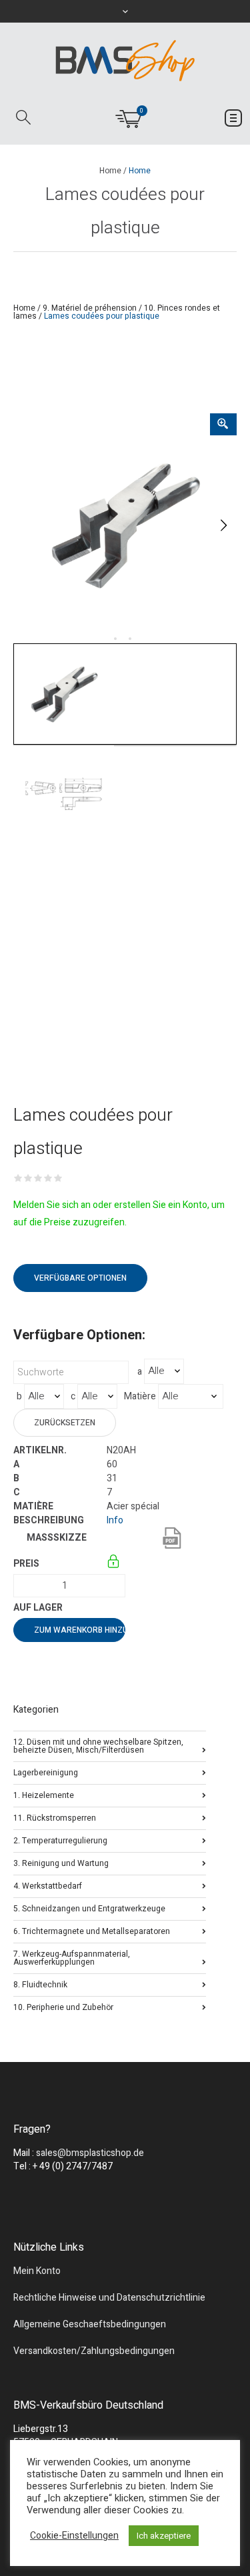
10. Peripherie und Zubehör (63, 2006)
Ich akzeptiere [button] (164, 2536)
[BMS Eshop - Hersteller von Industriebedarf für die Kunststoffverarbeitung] (125, 60)
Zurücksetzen (65, 1423)
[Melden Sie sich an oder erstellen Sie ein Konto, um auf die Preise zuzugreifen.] (114, 1564)
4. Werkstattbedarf (48, 1885)
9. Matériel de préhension (90, 308)
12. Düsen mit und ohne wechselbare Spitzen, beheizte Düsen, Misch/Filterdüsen (98, 1745)
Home (110, 171)
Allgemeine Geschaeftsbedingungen (90, 2324)
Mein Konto (37, 2271)
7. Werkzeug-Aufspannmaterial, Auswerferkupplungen (72, 1957)
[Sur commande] (108, 1608)
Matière (140, 1397)
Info (115, 1520)
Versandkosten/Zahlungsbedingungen (94, 2351)
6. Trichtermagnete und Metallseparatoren (92, 1930)
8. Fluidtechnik (40, 1984)
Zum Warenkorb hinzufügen (80, 1630)
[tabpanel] (125, 525)
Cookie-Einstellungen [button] (74, 2536)
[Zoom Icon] (223, 424)
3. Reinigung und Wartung (61, 1862)
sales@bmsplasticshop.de (90, 2153)
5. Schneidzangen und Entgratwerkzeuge (89, 1908)
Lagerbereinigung (46, 1772)
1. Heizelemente (44, 1794)
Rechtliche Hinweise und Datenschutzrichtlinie (109, 2298)
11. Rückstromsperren (55, 1817)
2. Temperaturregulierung (60, 1840)
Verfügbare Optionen (80, 1278)
